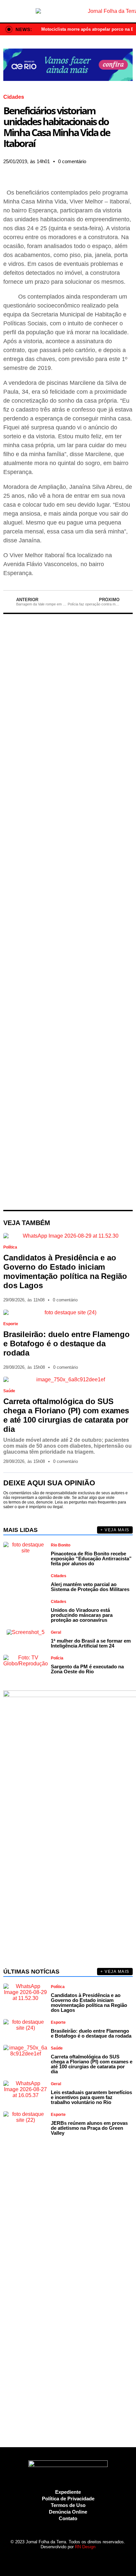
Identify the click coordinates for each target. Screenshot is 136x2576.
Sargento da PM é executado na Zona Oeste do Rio (87, 1669)
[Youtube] (74, 2559)
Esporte (11, 1324)
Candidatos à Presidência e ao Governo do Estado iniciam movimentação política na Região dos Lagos (65, 1271)
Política (10, 1247)
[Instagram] (51, 2559)
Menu (8, 11)
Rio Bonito (61, 1545)
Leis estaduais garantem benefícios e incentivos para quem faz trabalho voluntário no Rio (91, 2097)
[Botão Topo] (97, 2559)
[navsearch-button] (128, 11)
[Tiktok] (85, 2559)
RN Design (85, 2547)
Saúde (9, 1391)
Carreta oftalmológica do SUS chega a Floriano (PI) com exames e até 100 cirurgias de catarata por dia (66, 1415)
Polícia (57, 1658)
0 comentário (72, 161)
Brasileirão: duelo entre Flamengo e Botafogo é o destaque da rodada (66, 1343)
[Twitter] (62, 2559)
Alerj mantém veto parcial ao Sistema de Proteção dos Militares (90, 1587)
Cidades (14, 97)
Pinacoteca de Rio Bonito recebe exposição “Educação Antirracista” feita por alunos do (91, 1559)
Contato (68, 2518)
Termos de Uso (68, 2505)
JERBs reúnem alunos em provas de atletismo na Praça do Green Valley (89, 2128)
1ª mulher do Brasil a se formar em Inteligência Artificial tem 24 (91, 1643)
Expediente (68, 2492)
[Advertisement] (68, 912)
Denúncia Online (68, 2512)
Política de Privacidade (68, 2499)
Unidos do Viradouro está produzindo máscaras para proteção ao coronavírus (82, 1615)
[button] (5, 171)
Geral (56, 1632)
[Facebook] (39, 2559)
